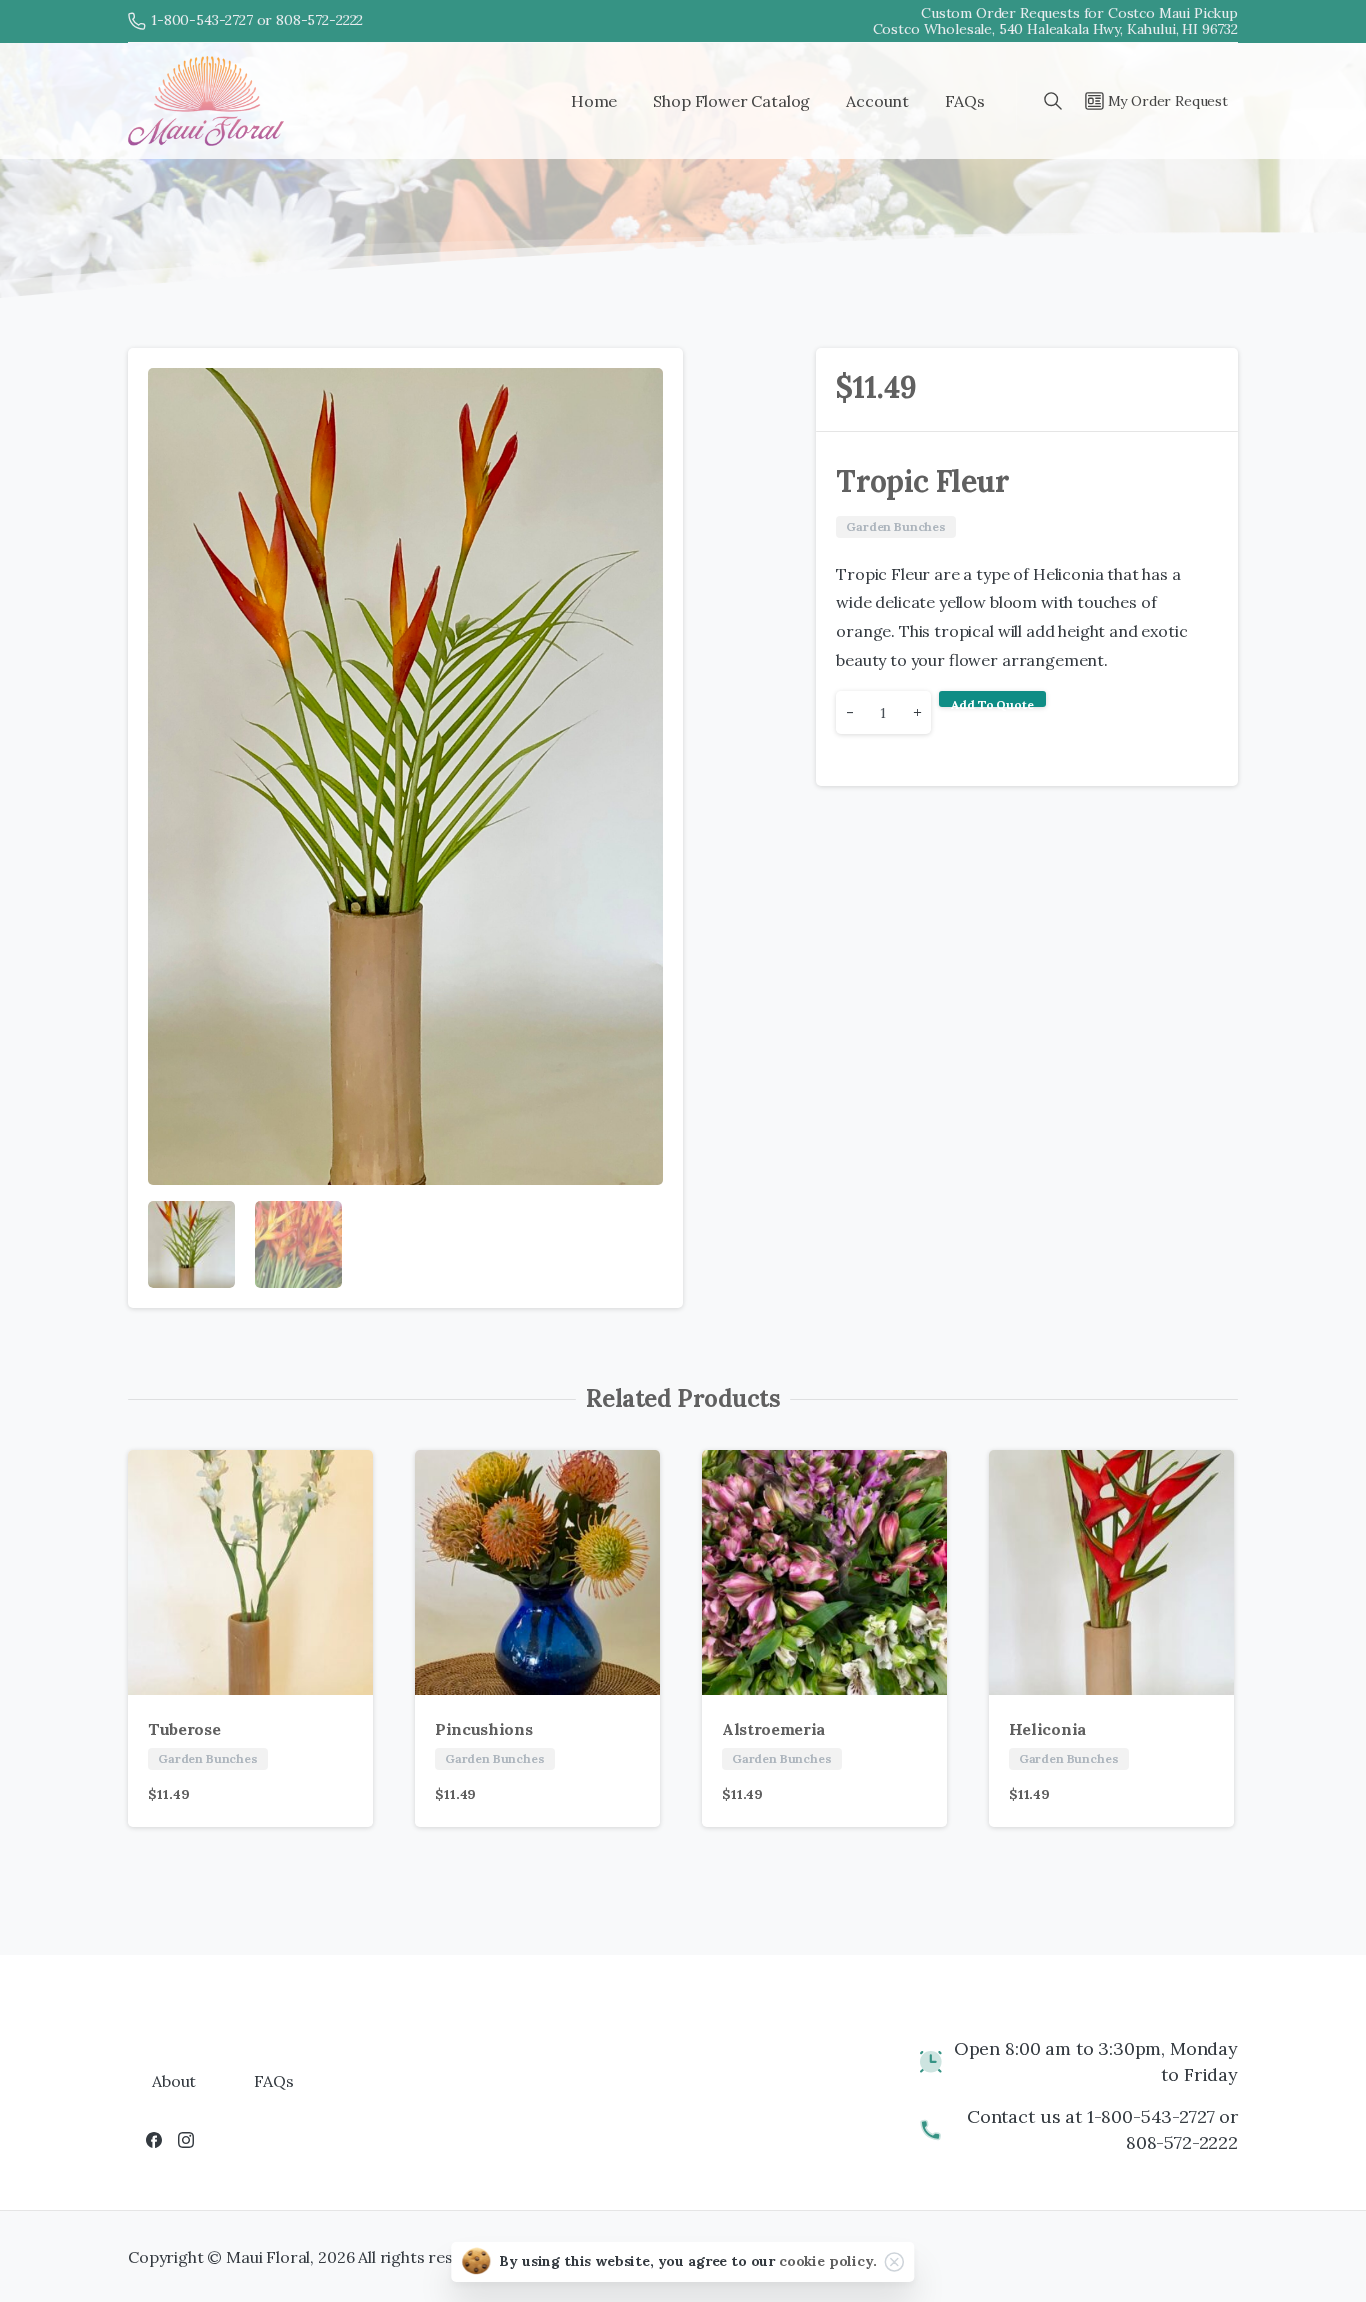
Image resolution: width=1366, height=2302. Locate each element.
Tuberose (184, 1729)
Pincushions (483, 1729)
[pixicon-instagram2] (186, 2139)
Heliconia (1047, 1729)
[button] (649, 382)
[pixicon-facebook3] (154, 2139)
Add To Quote (992, 702)
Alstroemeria (773, 1729)
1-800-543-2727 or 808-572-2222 (257, 20)
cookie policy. (828, 2261)
